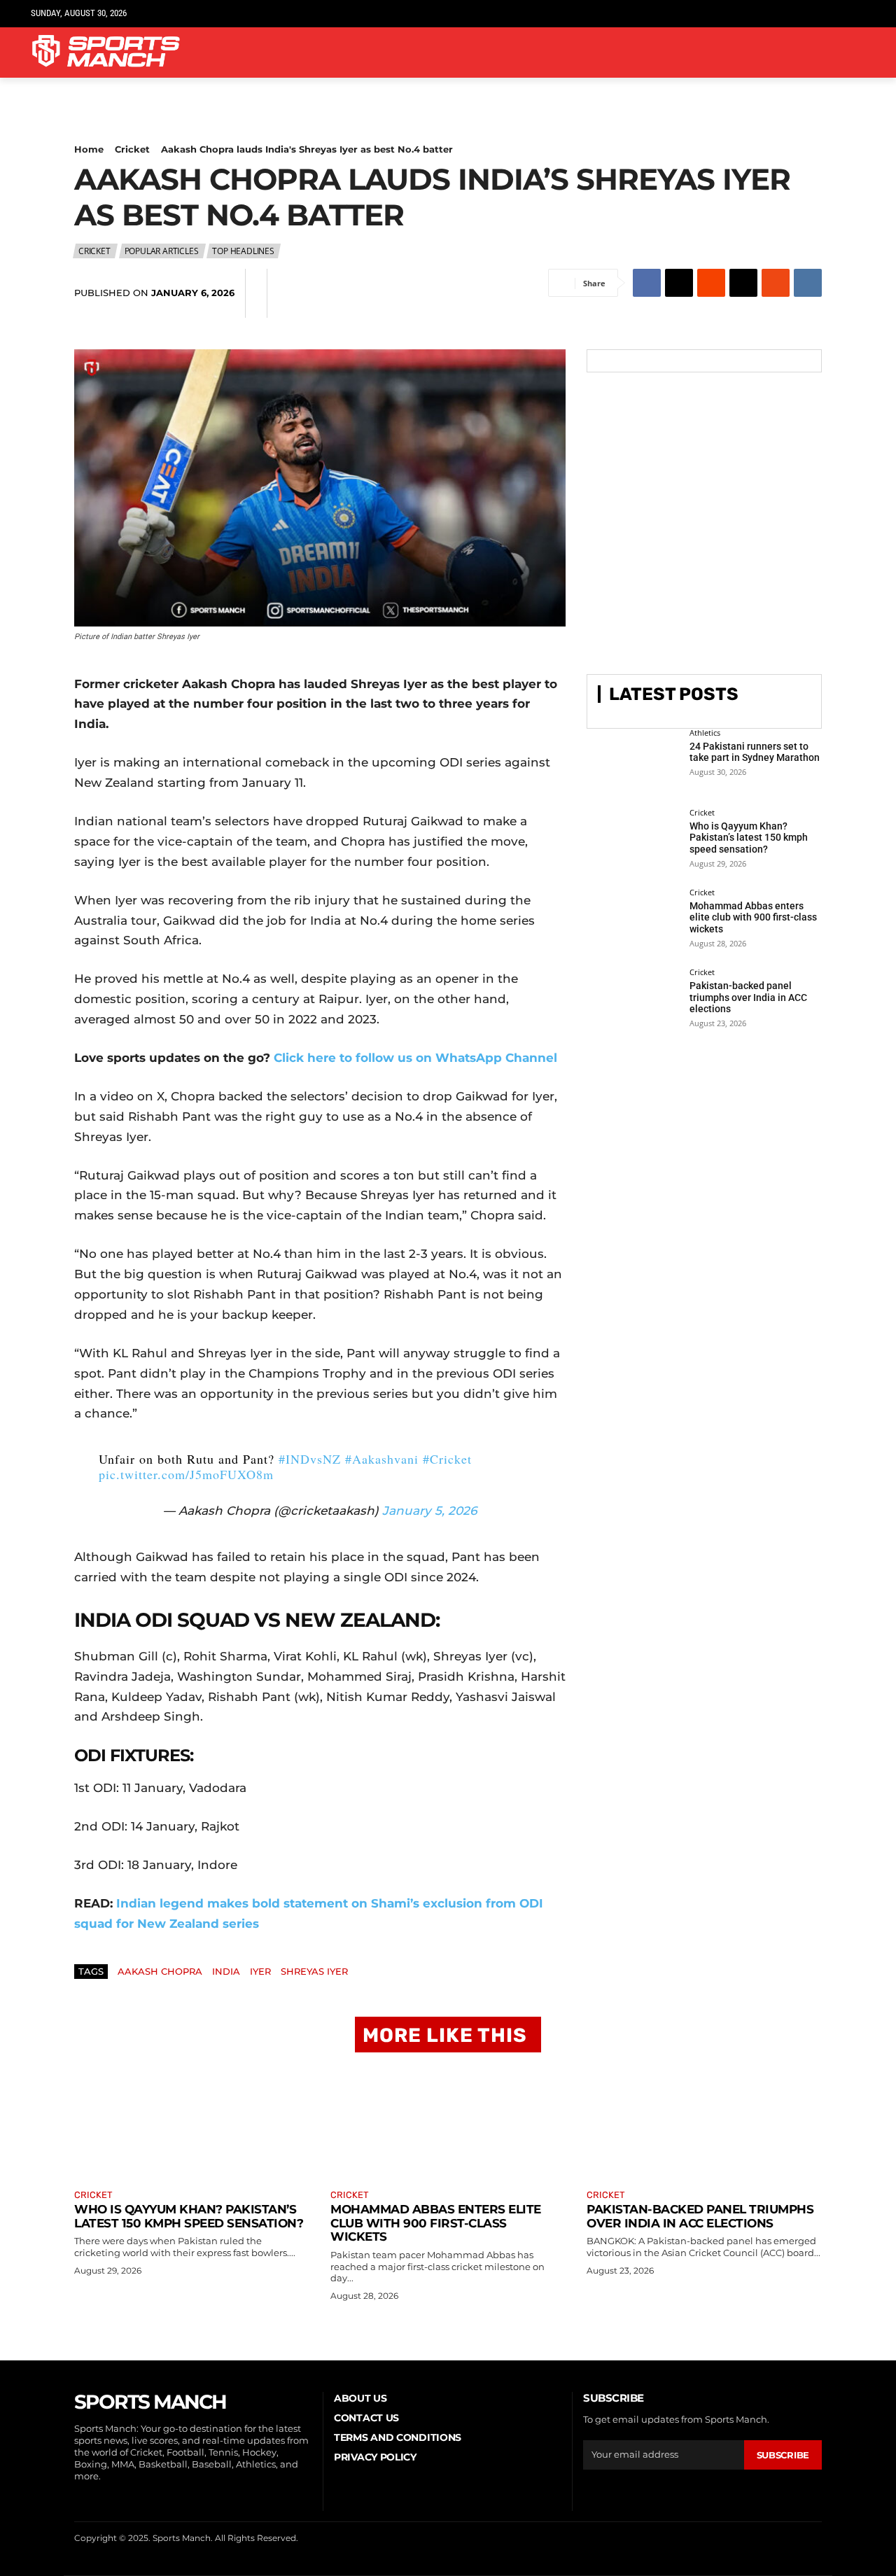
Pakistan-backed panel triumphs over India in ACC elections (748, 997)
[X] (835, 14)
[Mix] (776, 283)
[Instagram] (793, 14)
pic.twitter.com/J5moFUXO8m (186, 1474)
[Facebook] (771, 14)
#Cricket (447, 1459)
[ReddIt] (711, 283)
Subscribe (783, 2455)
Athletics (705, 733)
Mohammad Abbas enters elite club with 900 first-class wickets (753, 918)
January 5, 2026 (429, 1511)
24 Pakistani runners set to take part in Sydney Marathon (755, 752)
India (226, 1971)
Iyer (260, 1971)
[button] (848, 52)
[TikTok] (814, 14)
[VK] (808, 283)
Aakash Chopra (160, 1971)
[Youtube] (857, 14)
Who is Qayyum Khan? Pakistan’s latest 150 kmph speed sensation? (749, 838)
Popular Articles (162, 251)
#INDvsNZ (310, 1459)
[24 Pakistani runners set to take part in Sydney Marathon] (633, 762)
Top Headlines (243, 251)
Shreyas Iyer (314, 1971)
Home (89, 149)
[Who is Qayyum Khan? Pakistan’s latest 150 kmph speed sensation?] (633, 841)
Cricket (132, 149)
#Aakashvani (382, 1459)
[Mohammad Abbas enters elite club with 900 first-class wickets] (633, 921)
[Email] (743, 283)
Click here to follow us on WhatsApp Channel (415, 1058)
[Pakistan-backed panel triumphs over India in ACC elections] (633, 1001)
